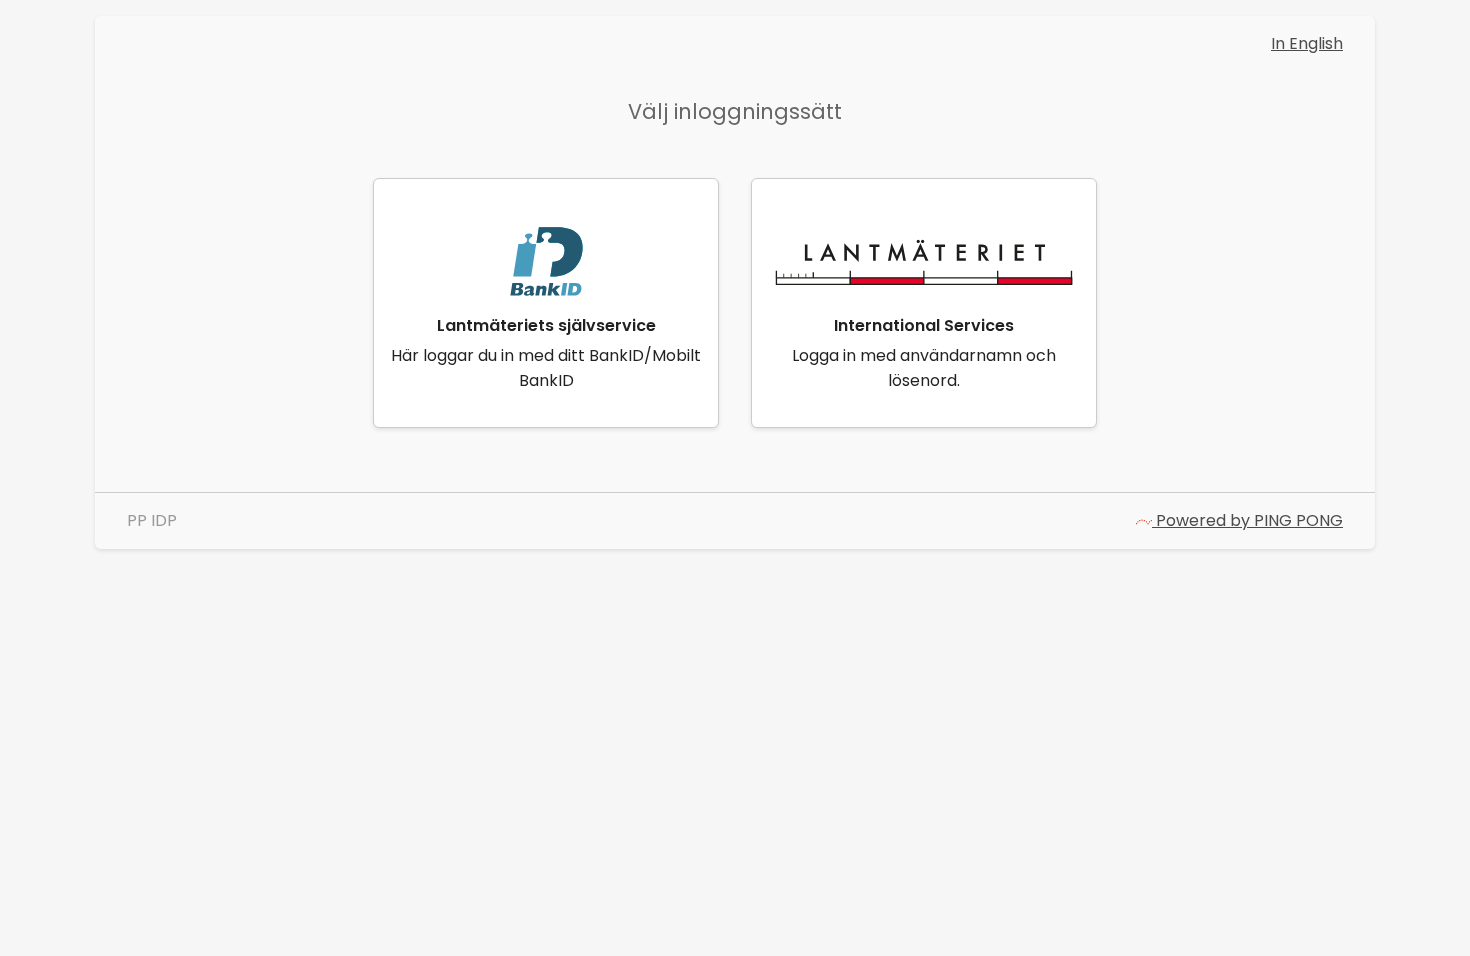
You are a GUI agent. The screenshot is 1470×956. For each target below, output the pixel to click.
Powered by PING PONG (1247, 520)
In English (1307, 43)
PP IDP (152, 520)
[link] (546, 303)
